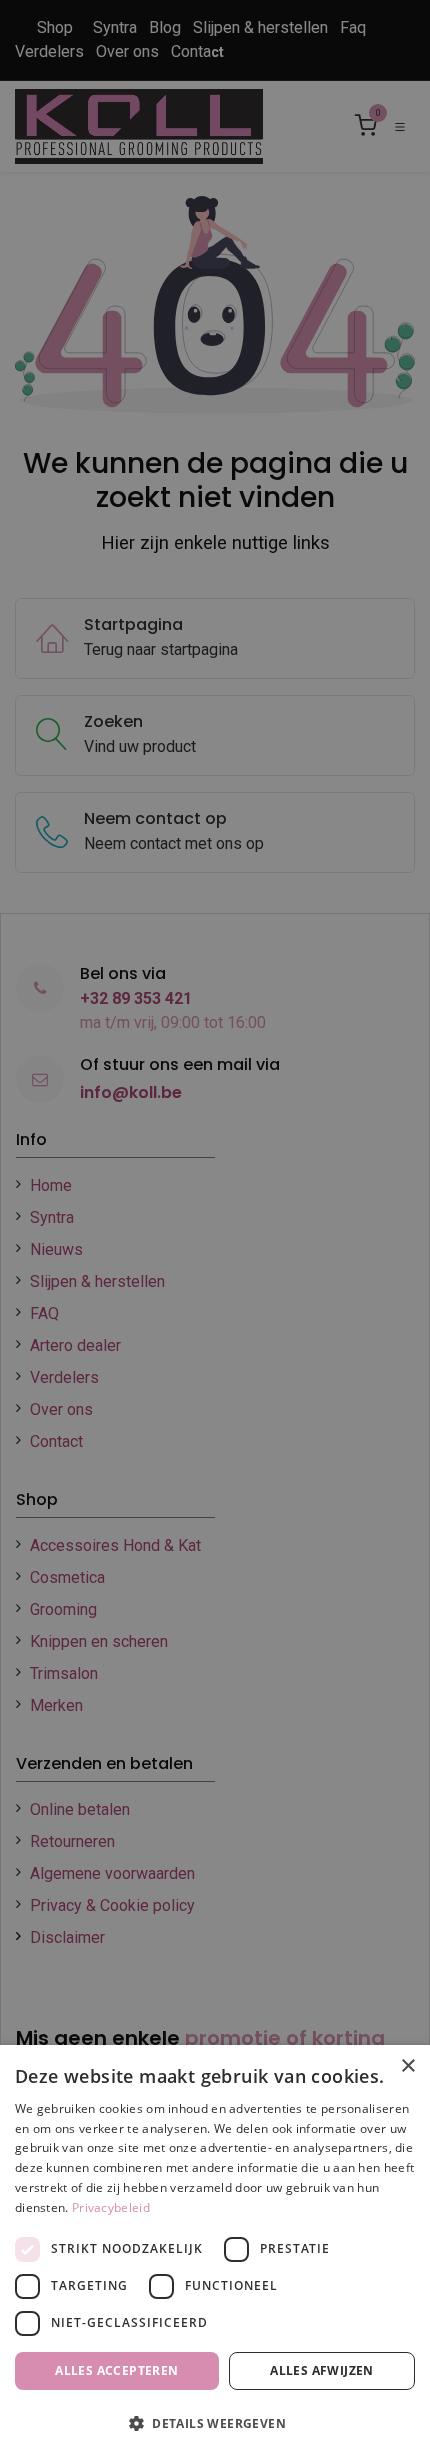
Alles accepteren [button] (116, 2370)
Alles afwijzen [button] (322, 2370)
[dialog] (215, 2251)
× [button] (407, 2066)
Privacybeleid (111, 2207)
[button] (215, 2423)
